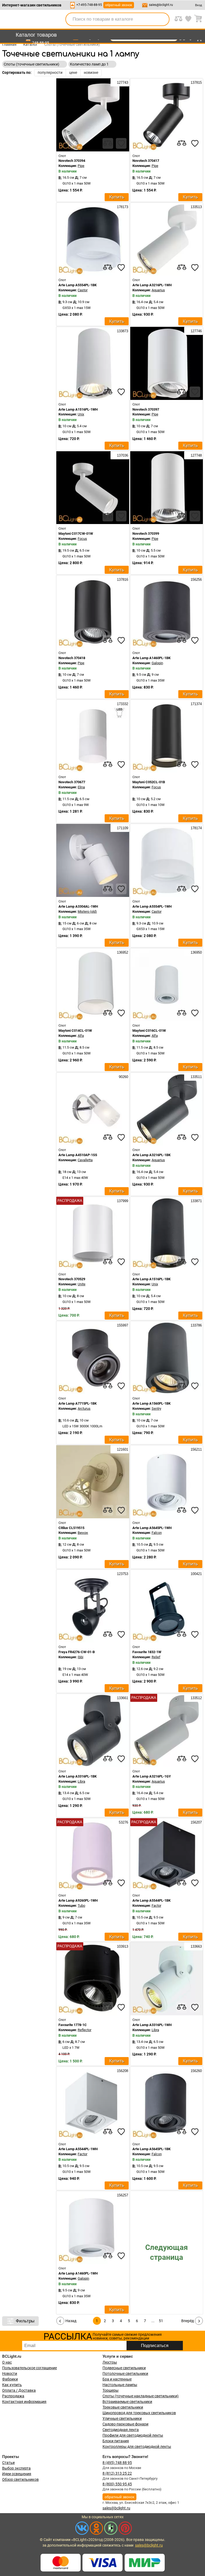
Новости (10, 2374)
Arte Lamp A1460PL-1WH (78, 2273)
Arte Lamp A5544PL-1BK (151, 1900)
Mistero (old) (87, 911)
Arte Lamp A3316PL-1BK (78, 1776)
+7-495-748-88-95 (89, 5)
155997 (122, 1325)
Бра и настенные (117, 2379)
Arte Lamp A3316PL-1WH (152, 2025)
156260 (196, 2071)
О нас (7, 2362)
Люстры (110, 2362)
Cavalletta (85, 1160)
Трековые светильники (123, 2407)
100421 (196, 1574)
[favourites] (121, 143)
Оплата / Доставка (19, 2390)
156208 (122, 2071)
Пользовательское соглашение (29, 2368)
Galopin (157, 663)
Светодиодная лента (121, 2430)
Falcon (157, 1533)
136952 (122, 952)
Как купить (12, 2385)
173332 (122, 704)
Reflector (84, 2030)
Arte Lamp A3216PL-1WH (152, 285)
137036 (122, 455)
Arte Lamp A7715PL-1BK (78, 1403)
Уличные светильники (122, 2418)
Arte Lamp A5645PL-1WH (152, 1528)
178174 (196, 828)
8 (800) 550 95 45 (117, 2484)
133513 (196, 207)
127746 (196, 331)
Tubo (81, 1906)
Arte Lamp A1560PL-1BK (151, 1403)
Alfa (81, 1036)
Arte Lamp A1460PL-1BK (151, 658)
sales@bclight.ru (161, 5)
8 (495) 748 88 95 (117, 2463)
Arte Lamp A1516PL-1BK (151, 1279)
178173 (122, 207)
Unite (82, 1284)
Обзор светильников (20, 2479)
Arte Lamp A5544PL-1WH (78, 2149)
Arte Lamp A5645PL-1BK (151, 2149)
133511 (196, 1077)
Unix (81, 414)
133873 (122, 331)
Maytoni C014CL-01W (75, 1031)
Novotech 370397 (146, 409)
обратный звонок (119, 5)
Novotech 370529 (72, 1279)
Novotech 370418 (72, 658)
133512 (196, 1698)
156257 (122, 2195)
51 (161, 2321)
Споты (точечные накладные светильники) (141, 2396)
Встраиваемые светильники (127, 2402)
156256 (196, 580)
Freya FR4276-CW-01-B (77, 1652)
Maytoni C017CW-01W (76, 534)
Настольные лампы (120, 2385)
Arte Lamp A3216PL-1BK (151, 1155)
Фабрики (10, 2379)
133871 (196, 1201)
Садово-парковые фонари (125, 2424)
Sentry (156, 1409)
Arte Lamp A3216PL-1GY (152, 1776)
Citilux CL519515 (71, 1528)
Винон (83, 1533)
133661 (122, 1698)
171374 (196, 704)
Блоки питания (116, 2441)
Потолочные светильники (125, 2374)
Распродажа (13, 2396)
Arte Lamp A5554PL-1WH (152, 906)
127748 (196, 455)
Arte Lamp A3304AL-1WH (78, 906)
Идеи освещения (17, 2474)
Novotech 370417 (146, 161)
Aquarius (158, 290)
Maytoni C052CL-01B (149, 782)
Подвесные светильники (124, 2368)
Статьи (8, 2463)
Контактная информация (24, 2402)
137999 (122, 1201)
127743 (122, 83)
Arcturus (84, 1409)
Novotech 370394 (72, 161)
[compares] (108, 143)
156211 (196, 1449)
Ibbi (80, 1657)
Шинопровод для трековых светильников (139, 2413)
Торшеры (111, 2390)
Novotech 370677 (72, 782)
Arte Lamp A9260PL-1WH (78, 1900)
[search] (162, 19)
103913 (122, 1946)
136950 (196, 952)
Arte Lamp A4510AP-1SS (78, 1155)
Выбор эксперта (16, 2468)
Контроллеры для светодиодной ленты (137, 2447)
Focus (82, 539)
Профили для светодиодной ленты (133, 2435)
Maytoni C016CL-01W (149, 1031)
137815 (196, 83)
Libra (81, 1781)
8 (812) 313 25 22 (117, 2473)
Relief (156, 1657)
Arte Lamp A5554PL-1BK (78, 285)
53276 (123, 1822)
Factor (156, 1906)
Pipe (81, 166)
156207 (196, 1822)
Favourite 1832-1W (147, 1652)
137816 (122, 580)
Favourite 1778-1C (73, 2025)
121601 (122, 1449)
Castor (83, 290)
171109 (122, 828)
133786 (196, 1325)
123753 (122, 1574)
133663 (196, 1946)
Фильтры (25, 2321)
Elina (81, 787)
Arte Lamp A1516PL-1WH (78, 409)
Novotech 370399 (146, 534)
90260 (123, 1077)
